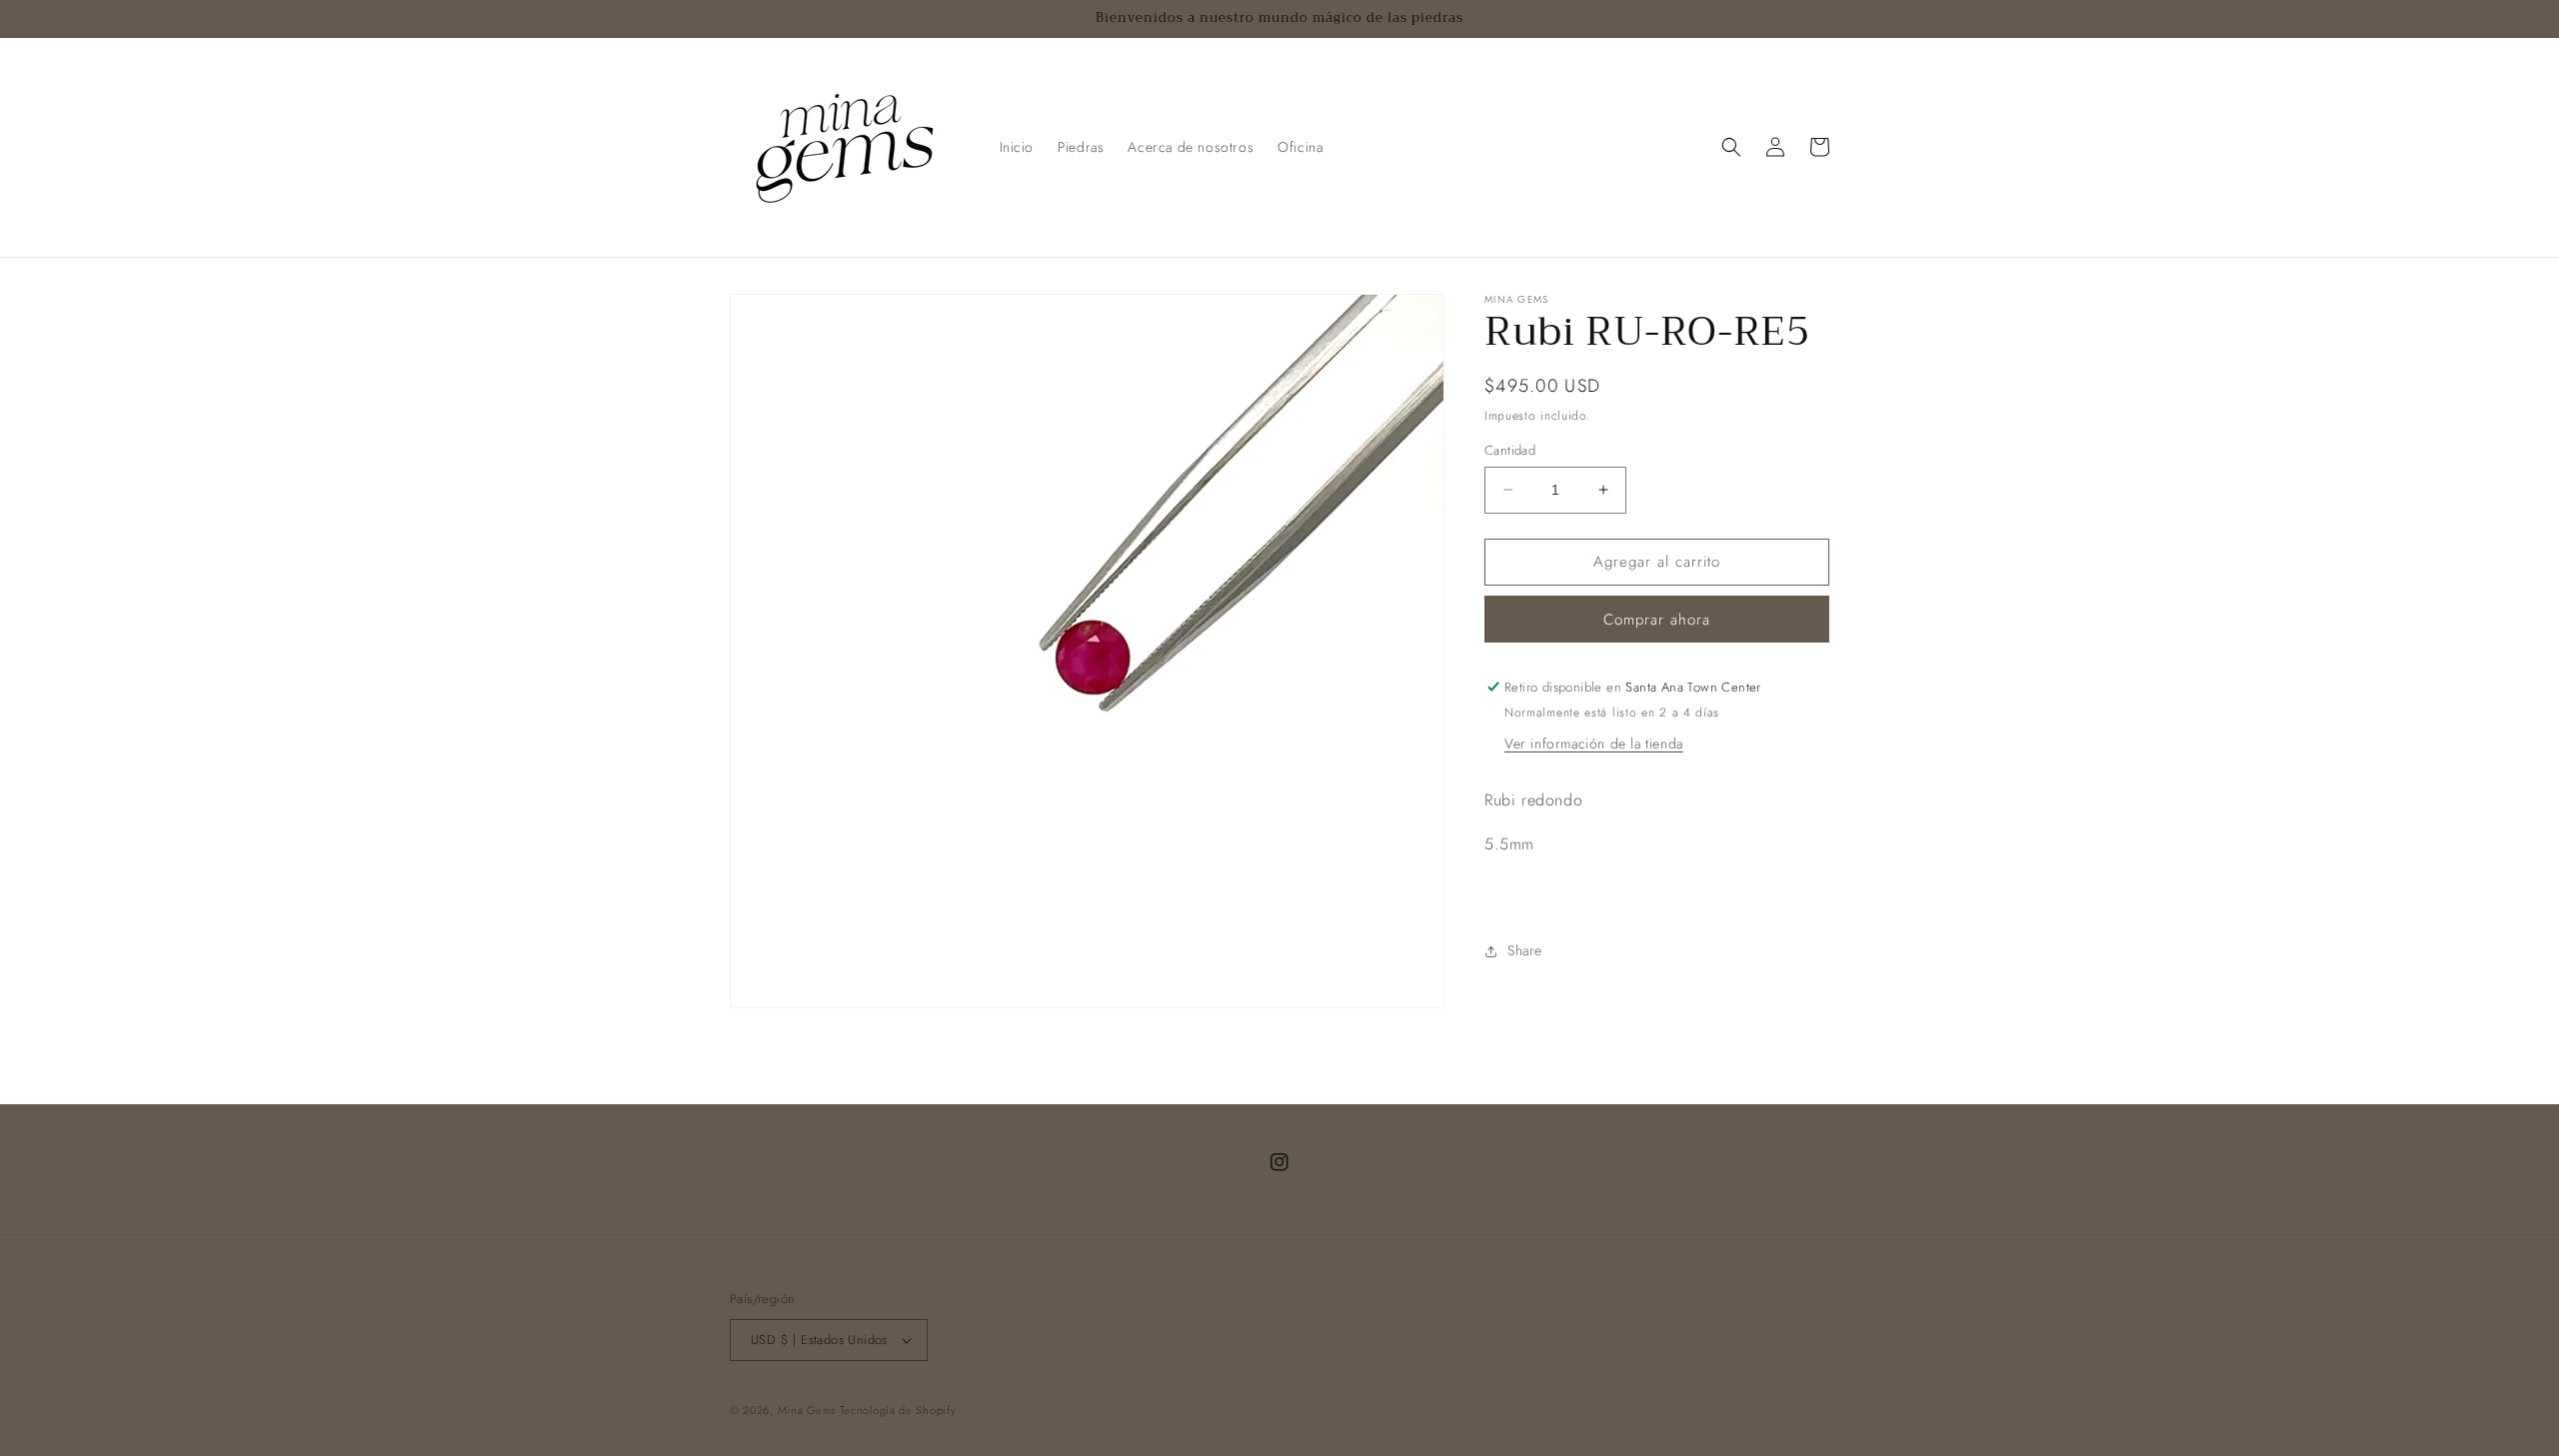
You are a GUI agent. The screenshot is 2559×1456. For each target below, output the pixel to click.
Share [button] (1525, 950)
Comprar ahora (1657, 620)
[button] (1731, 147)
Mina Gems (809, 1410)
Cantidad (1510, 450)
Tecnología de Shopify (898, 1410)
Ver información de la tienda (1594, 743)
